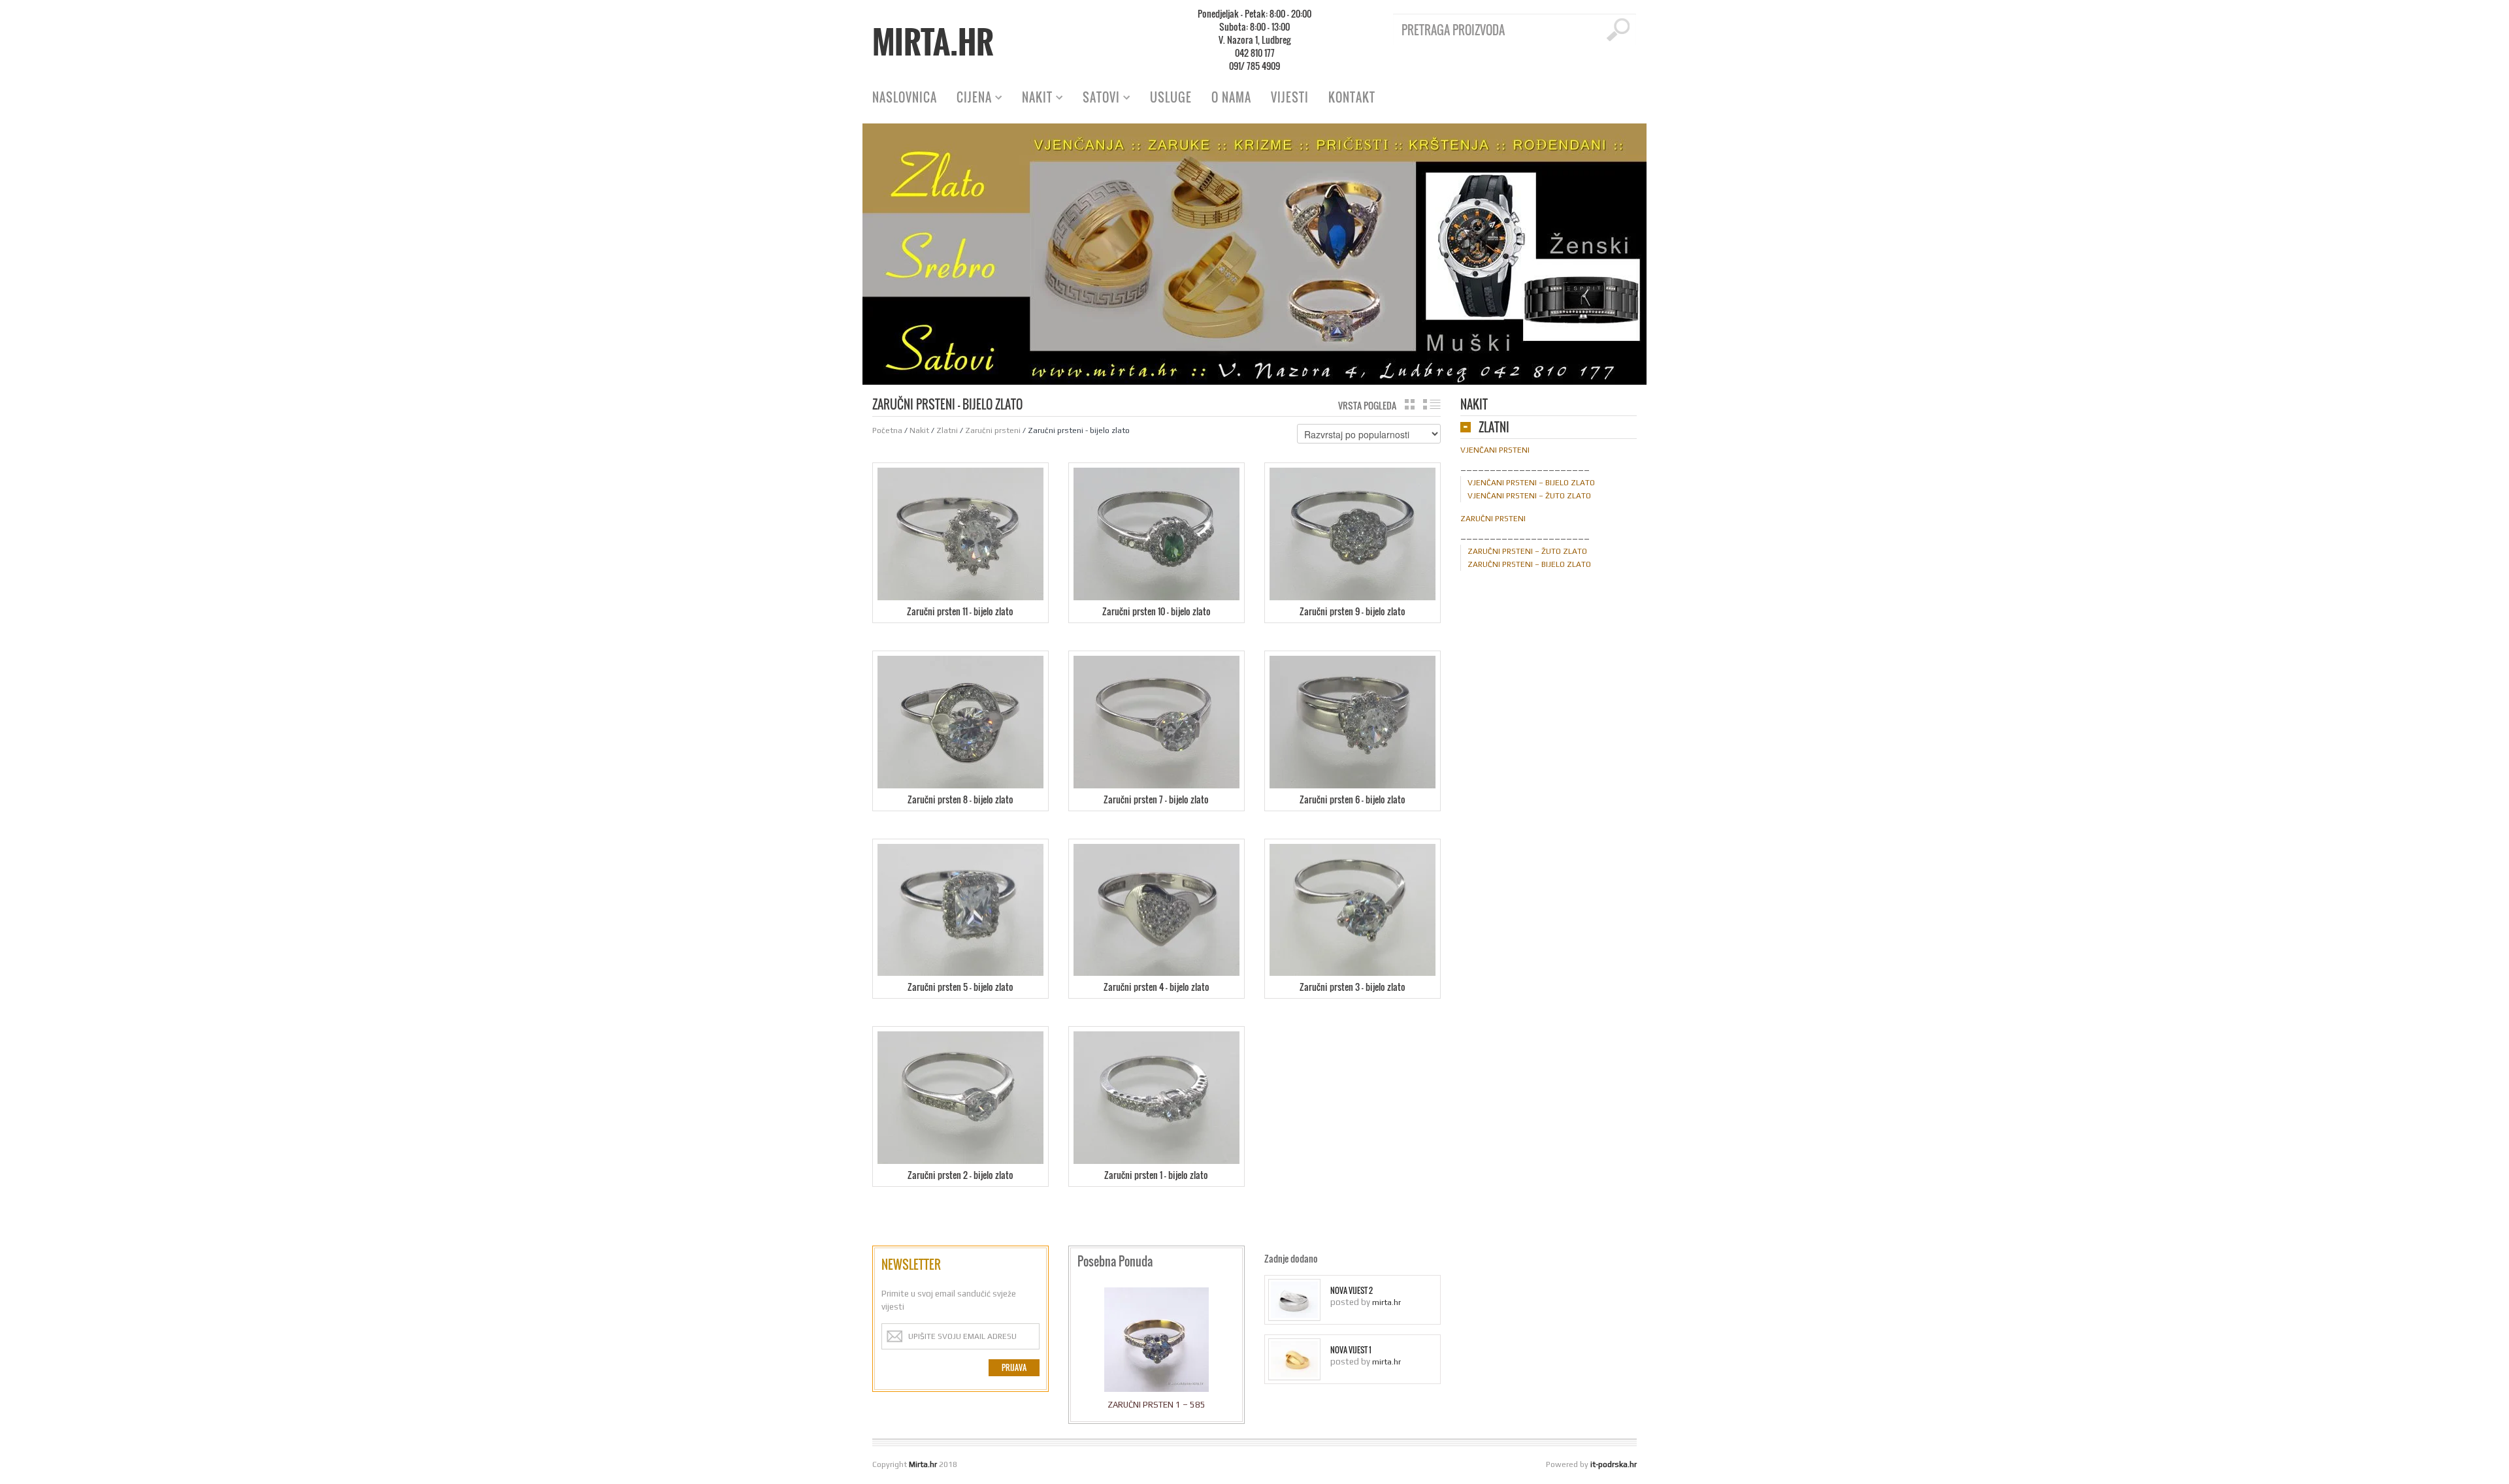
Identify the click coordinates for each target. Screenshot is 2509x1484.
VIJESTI (1290, 97)
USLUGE (1171, 97)
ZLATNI (1494, 428)
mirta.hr (1386, 1302)
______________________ (1525, 466)
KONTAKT (1352, 97)
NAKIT (1032, 99)
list (1432, 404)
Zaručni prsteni (993, 430)
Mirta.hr (933, 42)
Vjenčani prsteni (1495, 450)
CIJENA (969, 99)
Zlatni (947, 430)
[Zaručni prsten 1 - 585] (1156, 1343)
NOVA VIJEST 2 (1352, 1291)
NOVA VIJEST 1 (1351, 1350)
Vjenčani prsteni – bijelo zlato (1531, 483)
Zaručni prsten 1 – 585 (1156, 1405)
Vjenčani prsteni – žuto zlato (1529, 496)
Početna (887, 430)
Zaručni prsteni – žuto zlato (1527, 551)
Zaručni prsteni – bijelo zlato (1529, 564)
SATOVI (1096, 99)
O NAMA (1231, 97)
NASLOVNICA (905, 97)
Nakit (919, 430)
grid (1410, 404)
